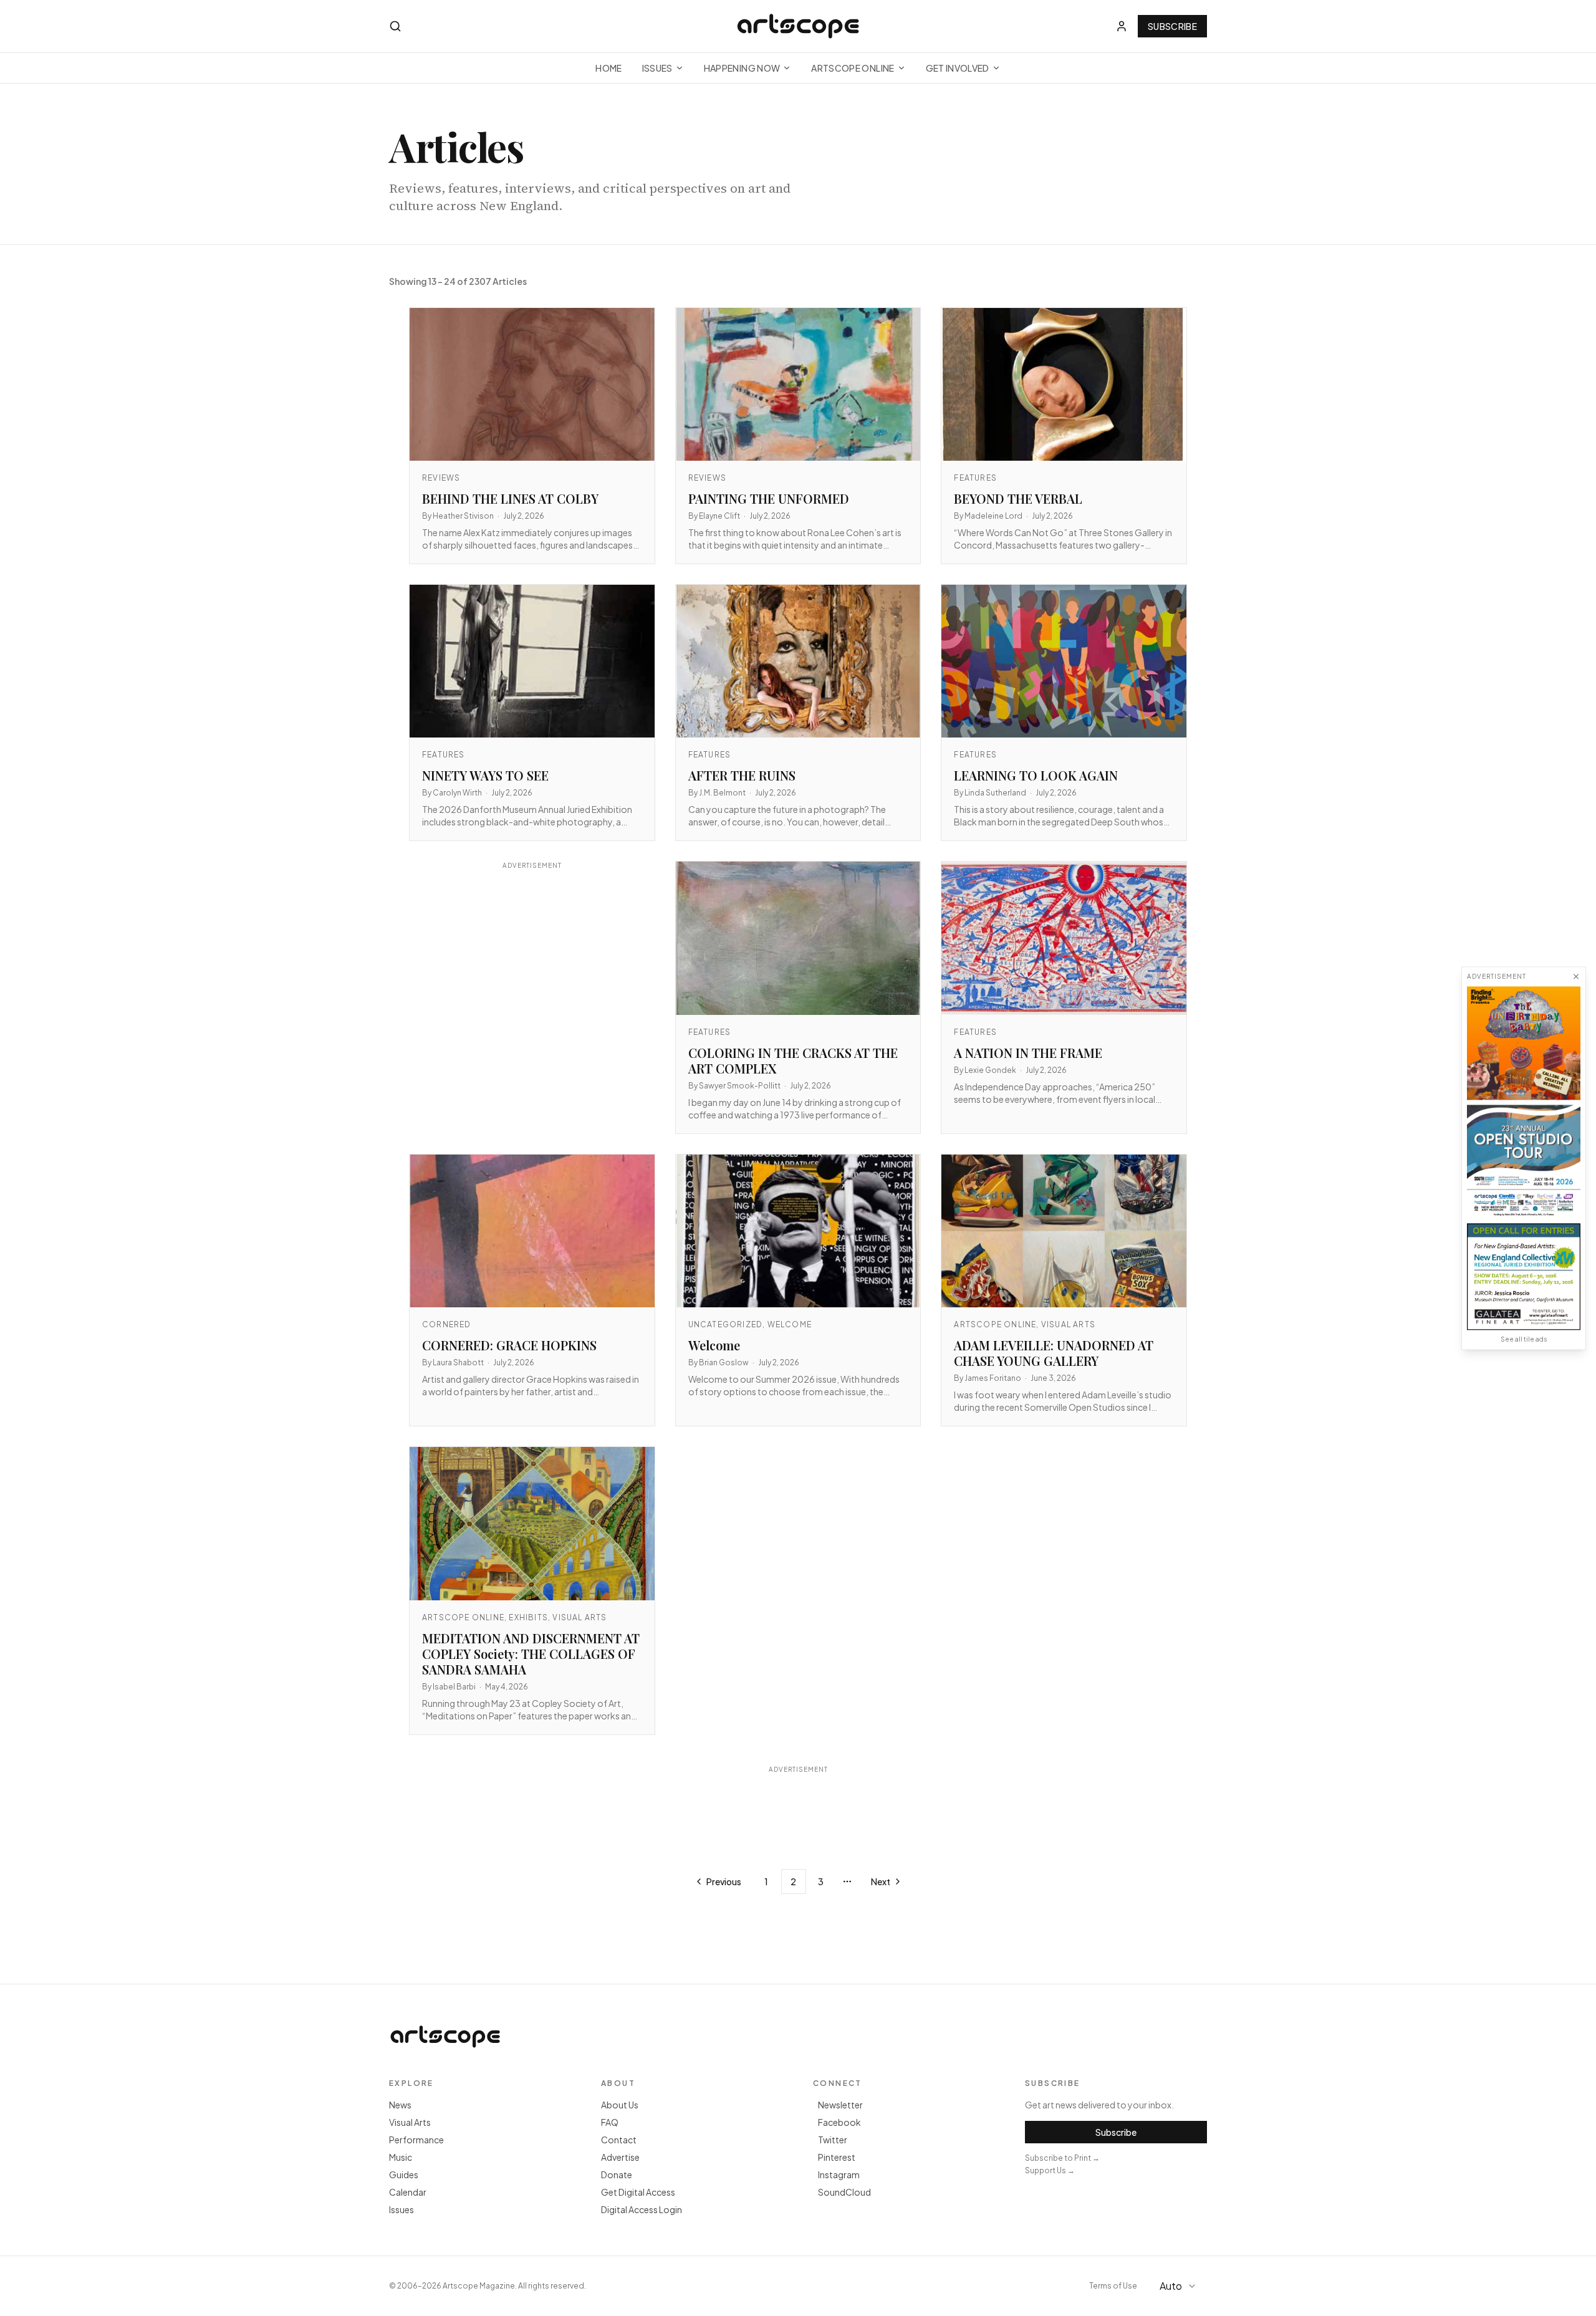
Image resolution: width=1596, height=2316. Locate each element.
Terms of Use (1113, 2286)
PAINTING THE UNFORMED (769, 498)
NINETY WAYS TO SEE (485, 775)
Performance (416, 2140)
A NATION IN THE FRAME (1028, 1053)
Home (608, 68)
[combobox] (1180, 2286)
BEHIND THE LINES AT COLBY (510, 498)
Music (401, 2157)
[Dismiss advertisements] (1576, 976)
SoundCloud (844, 2192)
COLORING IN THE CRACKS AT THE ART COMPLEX (793, 1060)
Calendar (408, 2192)
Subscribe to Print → (1062, 2158)
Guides (404, 2174)
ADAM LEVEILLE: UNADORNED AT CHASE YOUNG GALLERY (1054, 1353)
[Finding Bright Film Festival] (1524, 1043)
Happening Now (742, 68)
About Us (620, 2105)
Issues (657, 68)
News (400, 2105)
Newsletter (840, 2105)
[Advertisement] (532, 990)
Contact (619, 2140)
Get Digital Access (638, 2192)
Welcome (714, 1345)
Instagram (839, 2174)
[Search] (395, 26)
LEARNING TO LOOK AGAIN (1036, 775)
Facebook (839, 2122)
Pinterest (837, 2157)
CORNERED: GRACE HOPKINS (509, 1345)
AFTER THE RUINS (742, 775)
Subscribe (1172, 26)
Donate (617, 2174)
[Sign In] (1122, 26)
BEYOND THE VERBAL (1018, 498)
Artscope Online (853, 68)
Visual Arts (410, 2122)
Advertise (620, 2157)
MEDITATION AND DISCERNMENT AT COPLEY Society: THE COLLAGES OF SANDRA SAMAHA (531, 1654)
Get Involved (958, 68)
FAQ (610, 2122)
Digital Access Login (642, 2209)
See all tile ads (1524, 1339)
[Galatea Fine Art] (1524, 1276)
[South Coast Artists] (1524, 1161)
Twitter (833, 2140)
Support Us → (1050, 2170)
